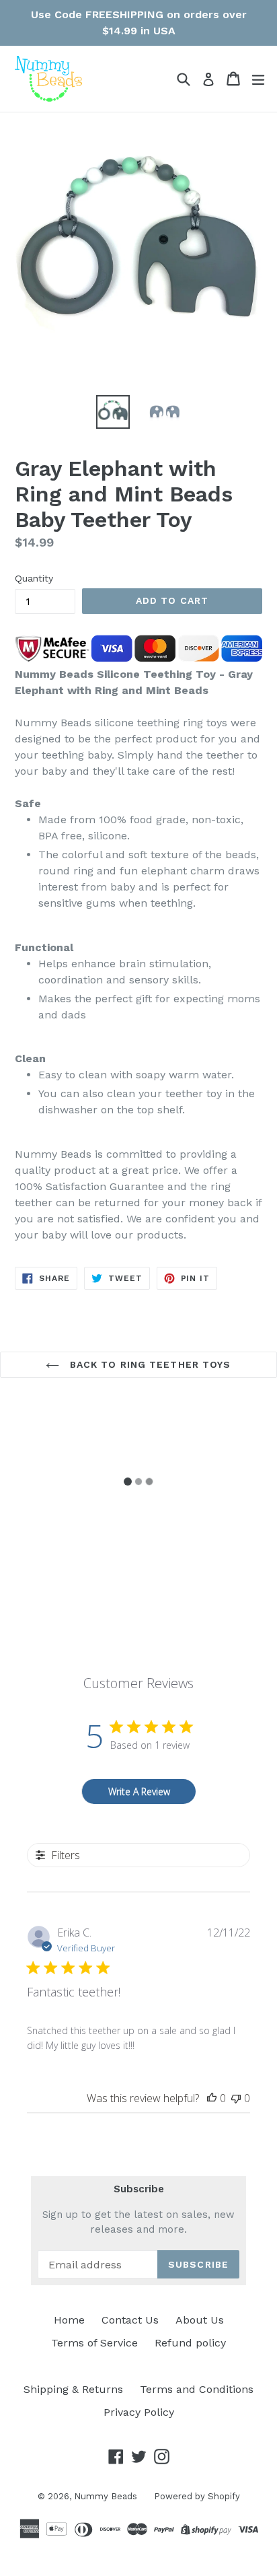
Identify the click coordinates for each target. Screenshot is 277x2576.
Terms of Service (94, 2343)
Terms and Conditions (197, 2389)
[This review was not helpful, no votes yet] (236, 2098)
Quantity (34, 578)
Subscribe (139, 2189)
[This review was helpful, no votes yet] (212, 2098)
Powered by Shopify (197, 2496)
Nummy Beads (106, 2496)
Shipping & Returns (73, 2389)
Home (69, 2320)
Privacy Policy (139, 2412)
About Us (200, 2320)
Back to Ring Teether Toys (148, 1364)
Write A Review (139, 1791)
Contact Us (130, 2320)
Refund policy (190, 2343)
